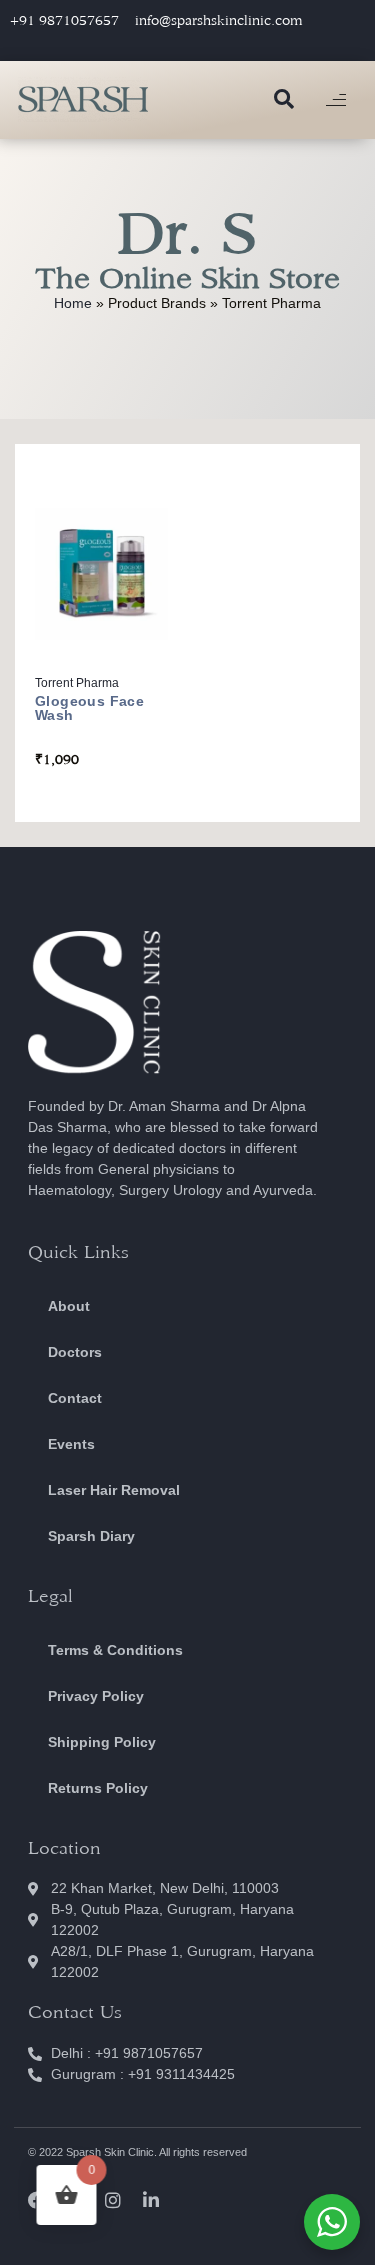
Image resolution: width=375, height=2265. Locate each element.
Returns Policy (98, 1788)
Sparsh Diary (91, 1536)
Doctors (75, 1352)
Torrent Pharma (77, 683)
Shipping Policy (102, 1742)
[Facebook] (37, 2200)
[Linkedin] (151, 2200)
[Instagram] (113, 2200)
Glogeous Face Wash (89, 708)
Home (73, 303)
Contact (75, 1398)
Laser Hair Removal (114, 1490)
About (69, 1306)
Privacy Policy (96, 1696)
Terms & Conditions (115, 1650)
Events (71, 1444)
